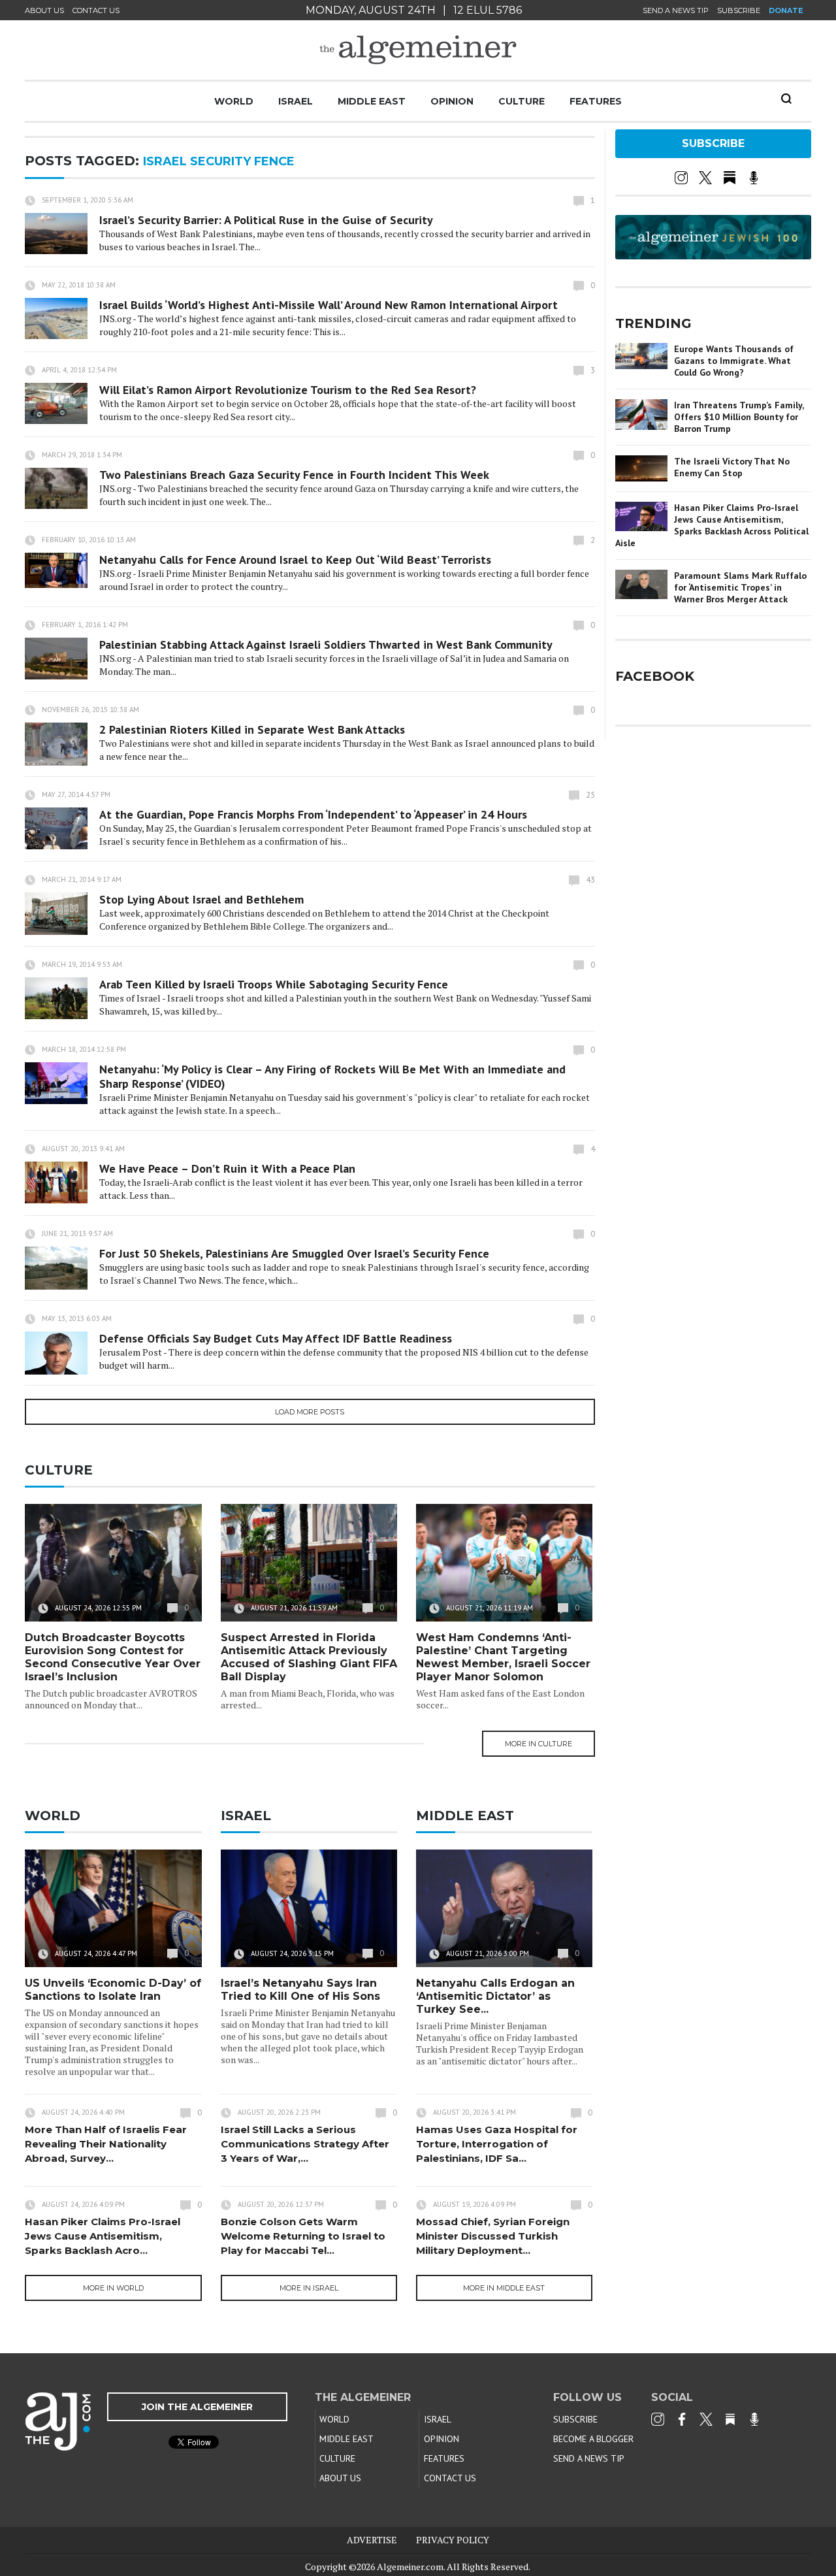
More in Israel (309, 2288)
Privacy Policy (453, 2540)
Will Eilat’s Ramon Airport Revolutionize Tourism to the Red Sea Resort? (288, 390)
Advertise (372, 2540)
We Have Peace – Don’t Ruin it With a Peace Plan (227, 1168)
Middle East (372, 101)
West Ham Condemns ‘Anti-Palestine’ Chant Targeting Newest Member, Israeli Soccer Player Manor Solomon (503, 1657)
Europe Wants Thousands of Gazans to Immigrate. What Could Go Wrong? (734, 361)
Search (786, 99)
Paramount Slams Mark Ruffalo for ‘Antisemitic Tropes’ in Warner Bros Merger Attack (740, 587)
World (234, 101)
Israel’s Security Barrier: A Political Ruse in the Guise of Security (266, 220)
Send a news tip (676, 10)
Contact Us (96, 10)
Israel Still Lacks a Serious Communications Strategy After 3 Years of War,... (305, 2144)
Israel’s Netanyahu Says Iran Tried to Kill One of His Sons (300, 1990)
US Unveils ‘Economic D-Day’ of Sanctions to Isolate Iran (113, 1990)
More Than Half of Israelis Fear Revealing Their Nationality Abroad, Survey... (106, 2144)
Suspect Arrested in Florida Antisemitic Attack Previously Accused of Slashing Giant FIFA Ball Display (309, 1657)
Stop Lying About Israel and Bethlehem (201, 899)
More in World (113, 2288)
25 (590, 795)
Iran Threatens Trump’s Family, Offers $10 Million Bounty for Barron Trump (739, 417)
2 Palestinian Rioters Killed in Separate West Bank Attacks (252, 729)
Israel (296, 101)
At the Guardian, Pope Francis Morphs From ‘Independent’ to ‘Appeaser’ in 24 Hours (313, 814)
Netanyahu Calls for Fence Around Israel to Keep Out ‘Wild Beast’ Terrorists (295, 560)
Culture (522, 101)
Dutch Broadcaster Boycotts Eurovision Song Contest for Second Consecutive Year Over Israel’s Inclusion (113, 1657)
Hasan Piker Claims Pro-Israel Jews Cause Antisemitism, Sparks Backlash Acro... (103, 2236)
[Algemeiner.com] (418, 50)
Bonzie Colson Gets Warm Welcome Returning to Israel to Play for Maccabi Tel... (303, 2236)
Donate (786, 10)
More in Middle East (504, 2288)
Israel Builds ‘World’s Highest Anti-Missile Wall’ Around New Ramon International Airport (329, 305)
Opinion (452, 101)
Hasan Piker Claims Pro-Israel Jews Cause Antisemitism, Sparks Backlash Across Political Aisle (712, 525)
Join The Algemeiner (197, 2407)
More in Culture (539, 1744)
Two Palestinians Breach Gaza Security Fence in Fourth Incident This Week (294, 475)
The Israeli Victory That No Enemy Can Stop (732, 467)
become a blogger (593, 2439)
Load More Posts (310, 1412)
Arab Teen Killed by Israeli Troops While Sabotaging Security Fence (274, 984)
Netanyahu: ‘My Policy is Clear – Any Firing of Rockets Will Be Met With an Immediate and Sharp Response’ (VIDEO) (332, 1076)
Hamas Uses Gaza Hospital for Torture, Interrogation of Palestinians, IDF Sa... (497, 2144)
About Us (44, 10)
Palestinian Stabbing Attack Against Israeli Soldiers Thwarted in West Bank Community (326, 644)
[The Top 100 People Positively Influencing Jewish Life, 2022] (713, 255)
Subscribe (739, 10)
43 (590, 880)
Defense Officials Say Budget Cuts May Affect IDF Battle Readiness (276, 1338)
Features (596, 101)
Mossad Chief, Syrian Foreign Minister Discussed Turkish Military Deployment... (493, 2236)
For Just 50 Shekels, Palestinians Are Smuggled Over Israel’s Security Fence (294, 1253)
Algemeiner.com (410, 2567)
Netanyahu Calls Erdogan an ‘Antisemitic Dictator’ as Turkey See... (495, 1996)
